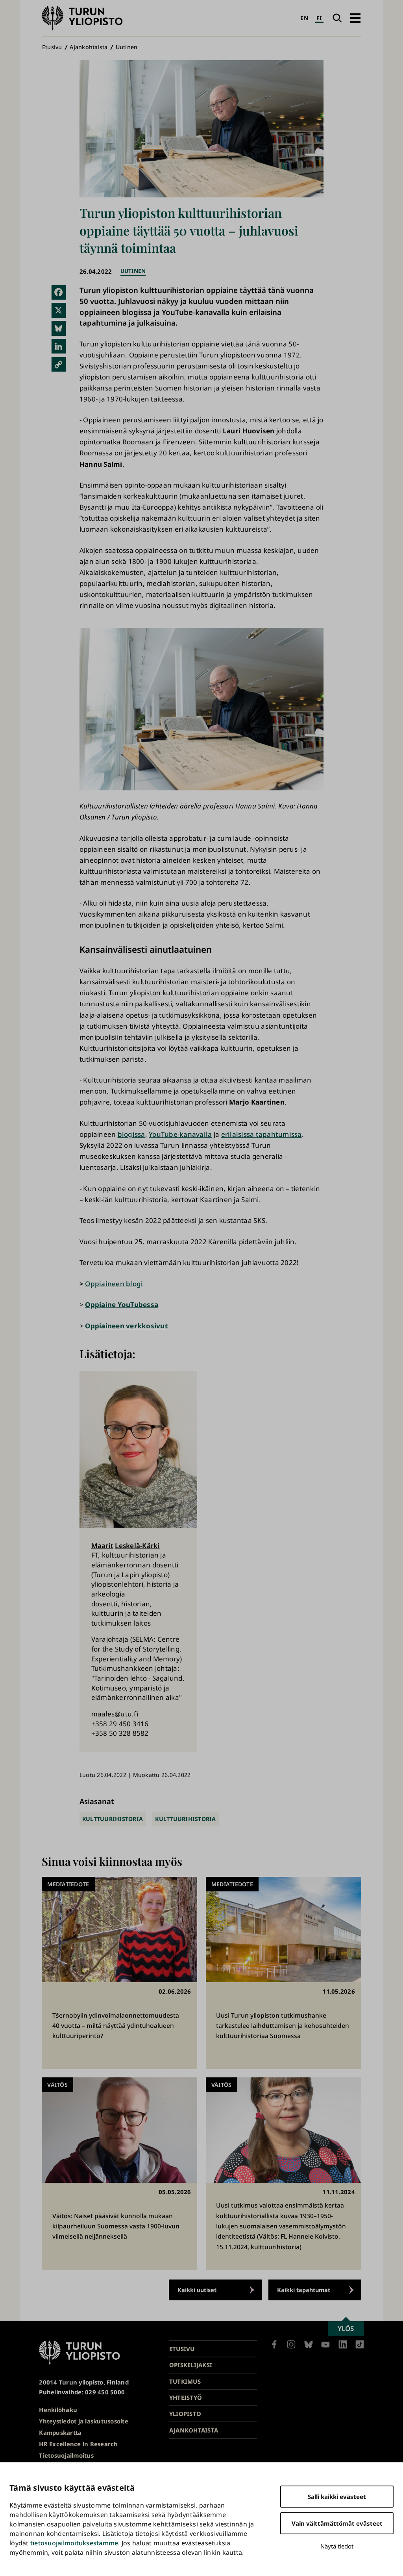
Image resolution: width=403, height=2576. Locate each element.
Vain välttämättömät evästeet (337, 2523)
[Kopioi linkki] (58, 364)
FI (319, 18)
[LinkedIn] (58, 346)
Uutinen (127, 47)
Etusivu (52, 47)
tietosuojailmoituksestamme (74, 2543)
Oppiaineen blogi (114, 1284)
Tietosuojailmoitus (66, 2455)
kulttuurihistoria (113, 1819)
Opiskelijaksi (191, 2365)
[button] (355, 18)
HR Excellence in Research (78, 2444)
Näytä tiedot (337, 2546)
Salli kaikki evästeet (337, 2497)
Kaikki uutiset (197, 2290)
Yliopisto (185, 2414)
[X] (58, 310)
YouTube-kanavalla (180, 1134)
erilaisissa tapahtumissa (262, 1134)
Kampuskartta (60, 2432)
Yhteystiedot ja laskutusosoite (84, 2421)
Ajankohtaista (89, 47)
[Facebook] (58, 292)
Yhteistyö (186, 2397)
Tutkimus (185, 2381)
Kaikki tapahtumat (304, 2290)
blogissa (131, 1134)
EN (304, 18)
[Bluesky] (58, 328)
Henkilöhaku (58, 2410)
